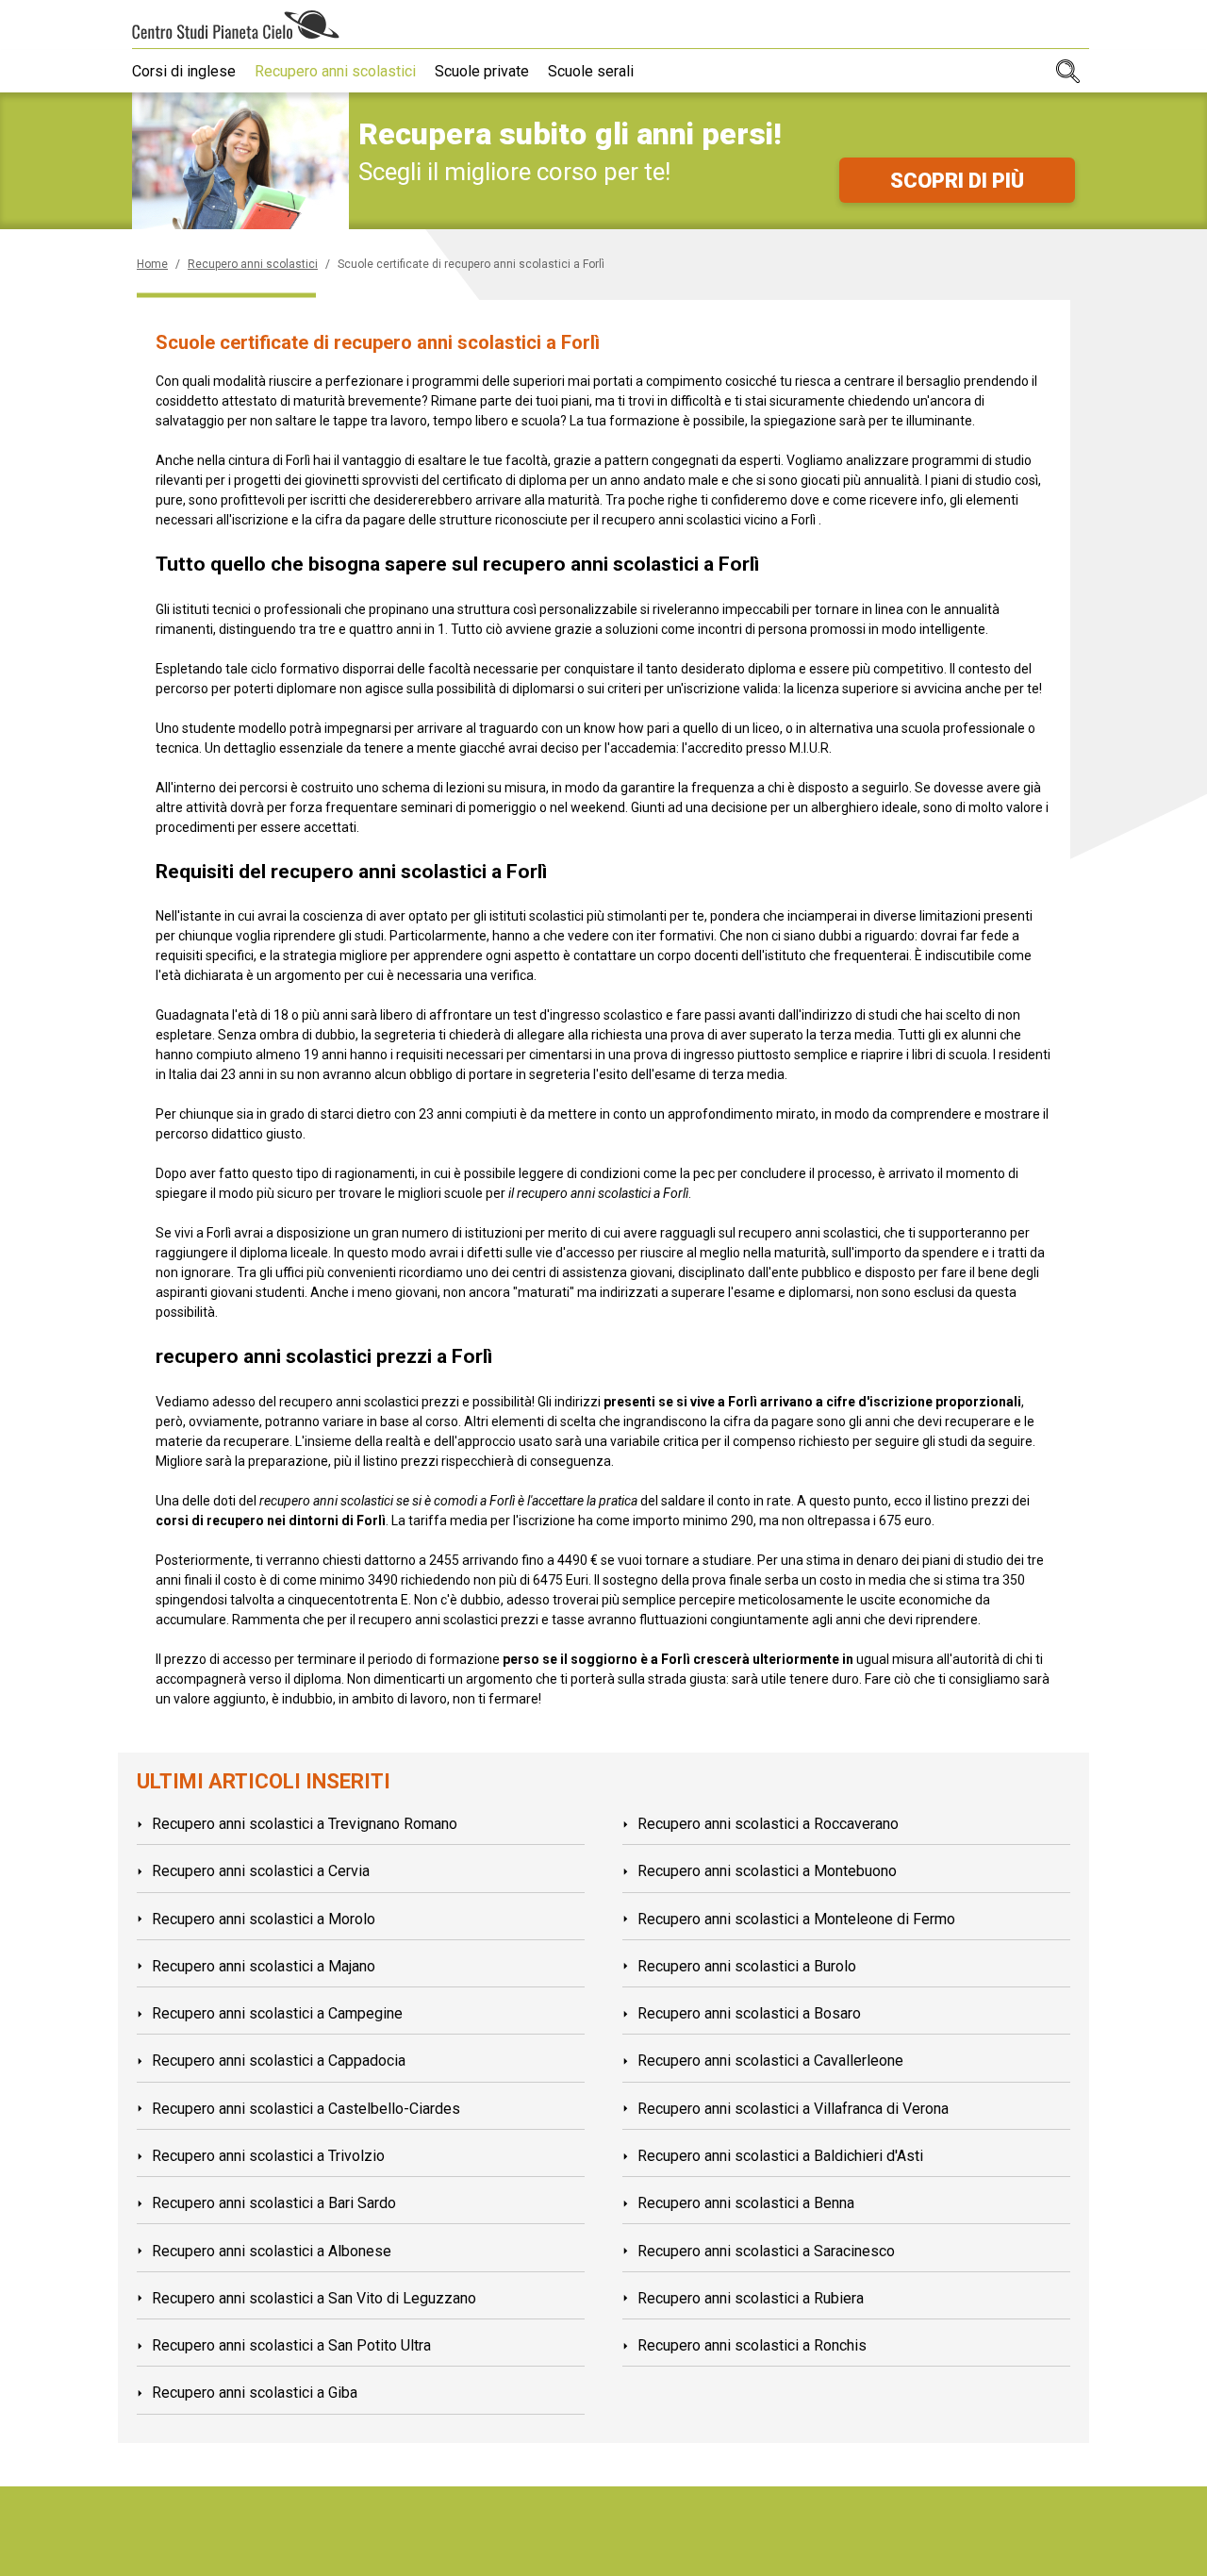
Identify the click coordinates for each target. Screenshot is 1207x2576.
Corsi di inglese (184, 71)
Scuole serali (591, 71)
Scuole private (482, 71)
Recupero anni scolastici (335, 71)
